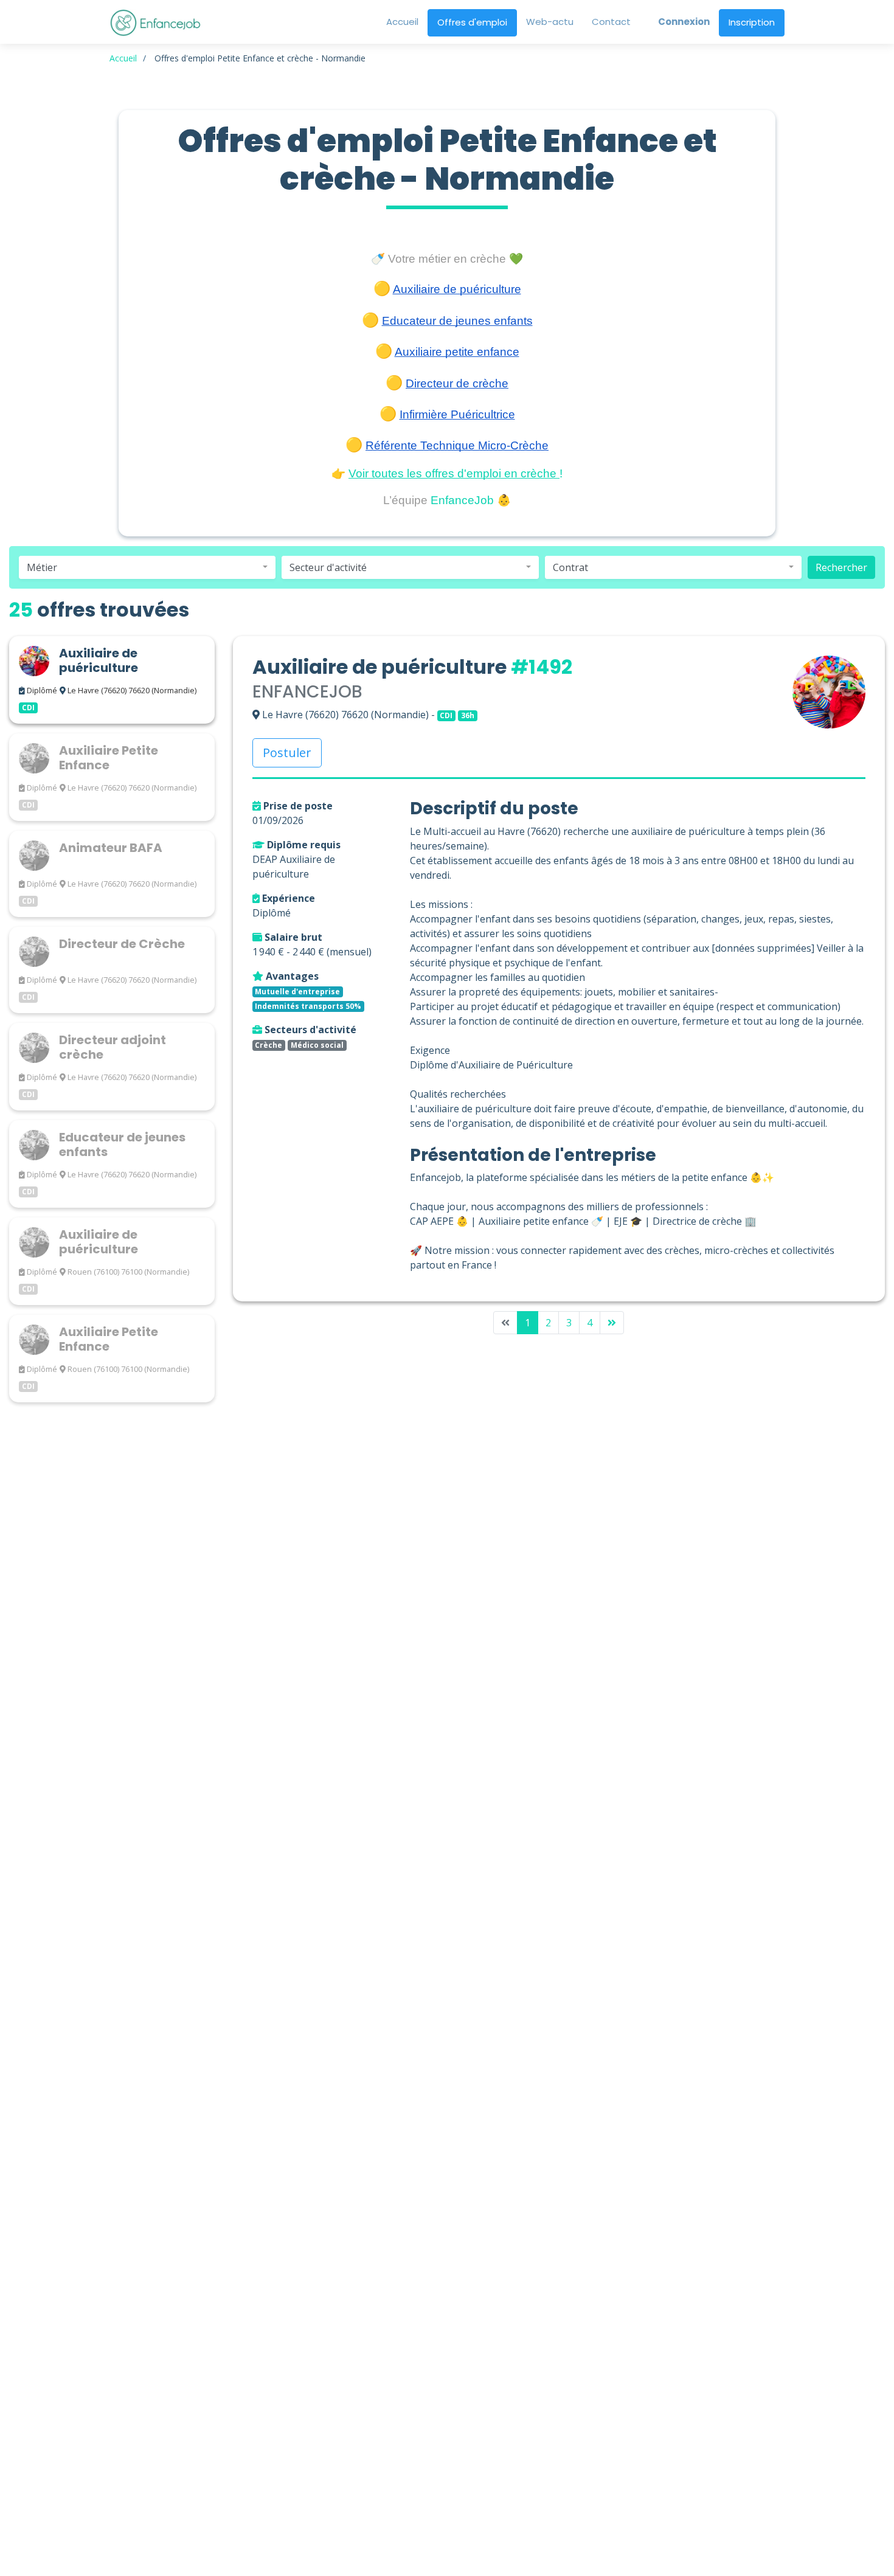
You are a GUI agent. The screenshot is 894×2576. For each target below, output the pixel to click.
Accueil (123, 58)
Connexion (684, 22)
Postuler (287, 753)
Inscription (752, 22)
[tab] (112, 680)
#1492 (542, 667)
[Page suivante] (612, 1323)
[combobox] (147, 567)
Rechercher (841, 567)
